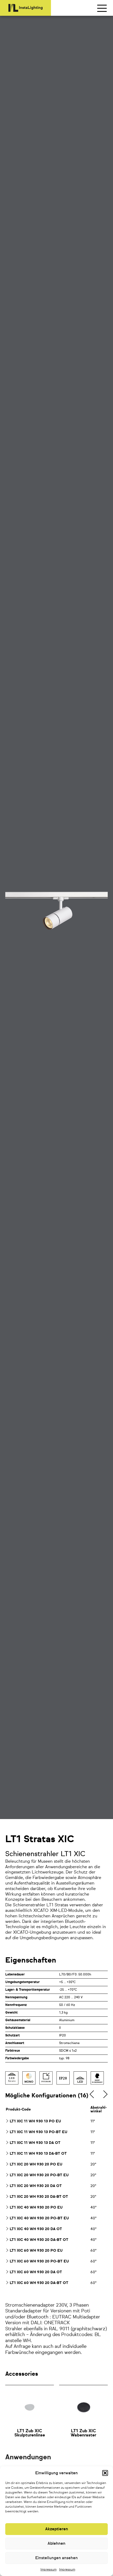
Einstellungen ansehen (56, 2558)
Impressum (48, 2570)
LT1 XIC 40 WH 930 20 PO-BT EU (39, 2218)
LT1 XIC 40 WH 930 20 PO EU (36, 2208)
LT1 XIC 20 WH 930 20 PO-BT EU (39, 2175)
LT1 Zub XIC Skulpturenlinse (30, 2433)
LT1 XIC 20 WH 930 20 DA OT (36, 2186)
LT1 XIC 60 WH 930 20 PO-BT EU (39, 2261)
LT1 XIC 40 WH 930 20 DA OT (36, 2229)
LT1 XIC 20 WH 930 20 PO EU (36, 2164)
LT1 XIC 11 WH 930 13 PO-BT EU (38, 2132)
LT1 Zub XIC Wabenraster (83, 2433)
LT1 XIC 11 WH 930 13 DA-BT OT (38, 2154)
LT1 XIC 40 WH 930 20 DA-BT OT (39, 2240)
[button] (105, 2473)
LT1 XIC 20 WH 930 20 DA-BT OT (39, 2197)
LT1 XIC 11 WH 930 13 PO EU (35, 2121)
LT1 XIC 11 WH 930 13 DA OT (35, 2143)
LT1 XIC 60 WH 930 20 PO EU (36, 2251)
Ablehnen (56, 2544)
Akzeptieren (57, 2529)
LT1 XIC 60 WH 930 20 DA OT (36, 2272)
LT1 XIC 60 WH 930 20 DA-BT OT (39, 2283)
